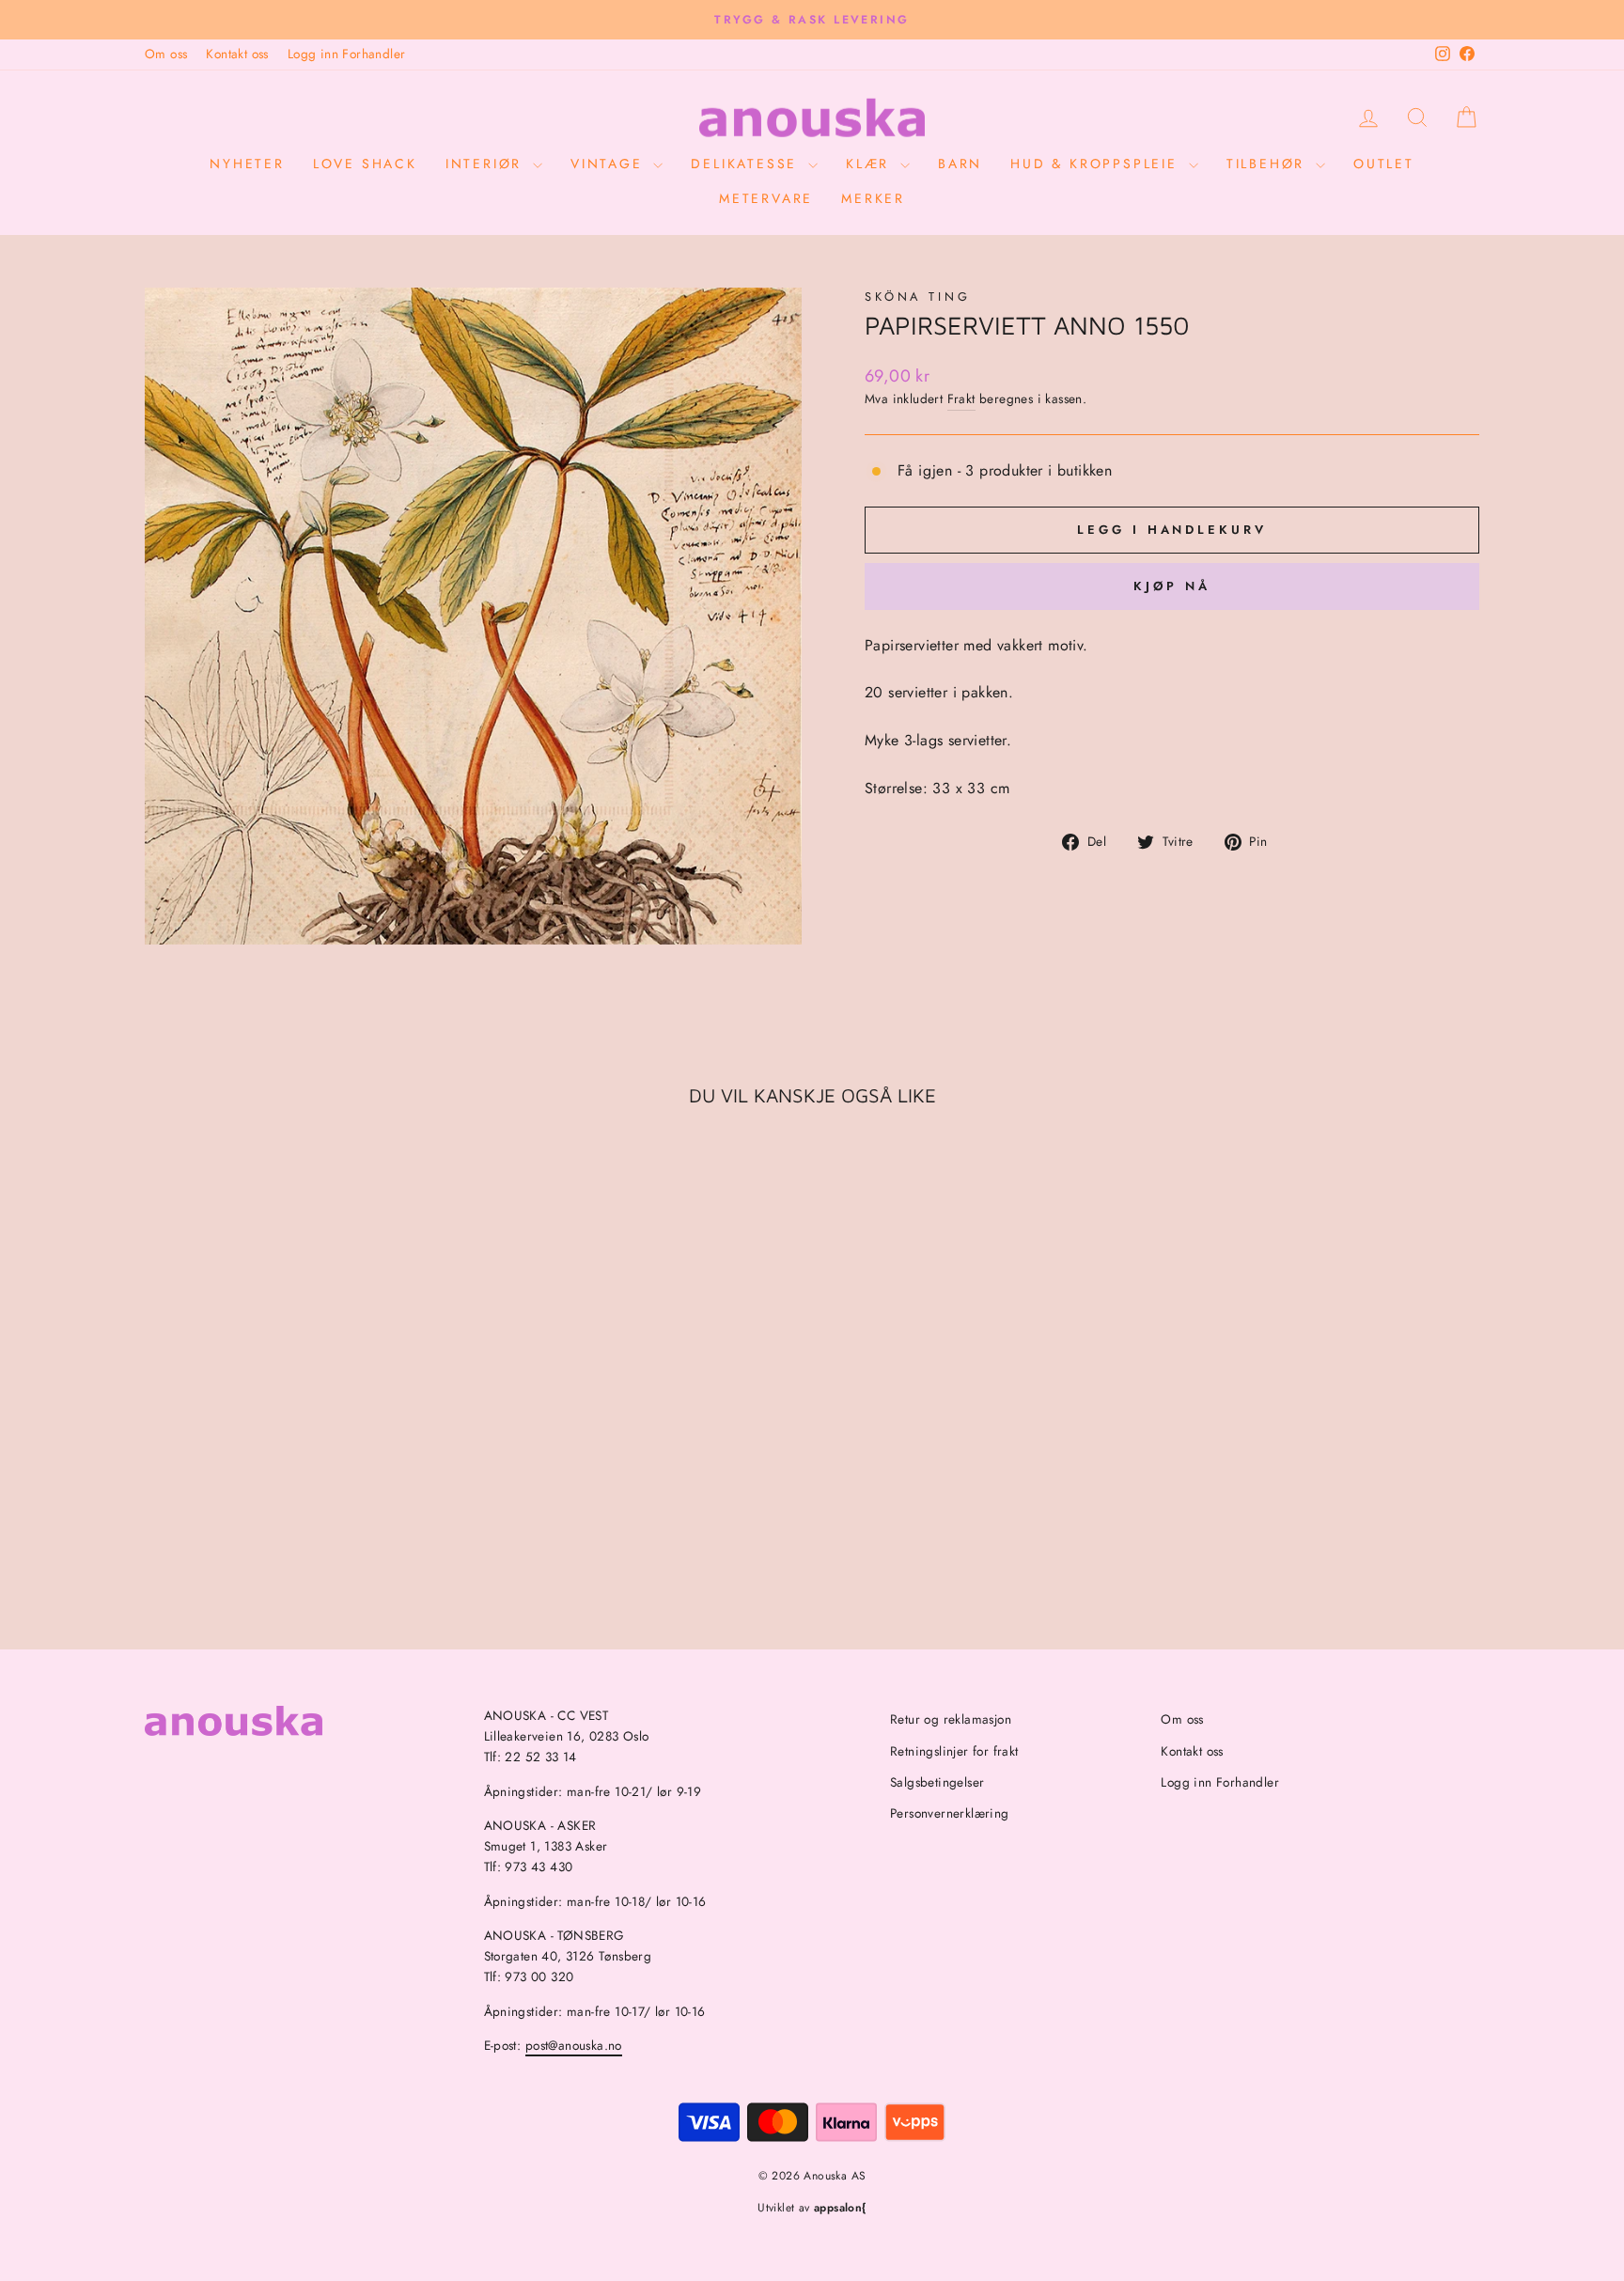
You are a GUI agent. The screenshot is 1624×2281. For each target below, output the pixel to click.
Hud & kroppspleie (1097, 164)
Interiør (487, 164)
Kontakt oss (237, 54)
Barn (960, 164)
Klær (871, 164)
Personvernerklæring (950, 1813)
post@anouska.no (574, 2045)
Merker (873, 198)
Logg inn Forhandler (347, 54)
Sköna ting (917, 297)
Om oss (166, 54)
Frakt (961, 398)
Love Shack (365, 164)
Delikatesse (747, 164)
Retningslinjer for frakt (954, 1751)
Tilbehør (1269, 164)
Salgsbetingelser (937, 1782)
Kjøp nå (1171, 586)
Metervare (766, 198)
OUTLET (1384, 164)
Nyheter (247, 164)
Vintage (609, 164)
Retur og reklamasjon (951, 1719)
